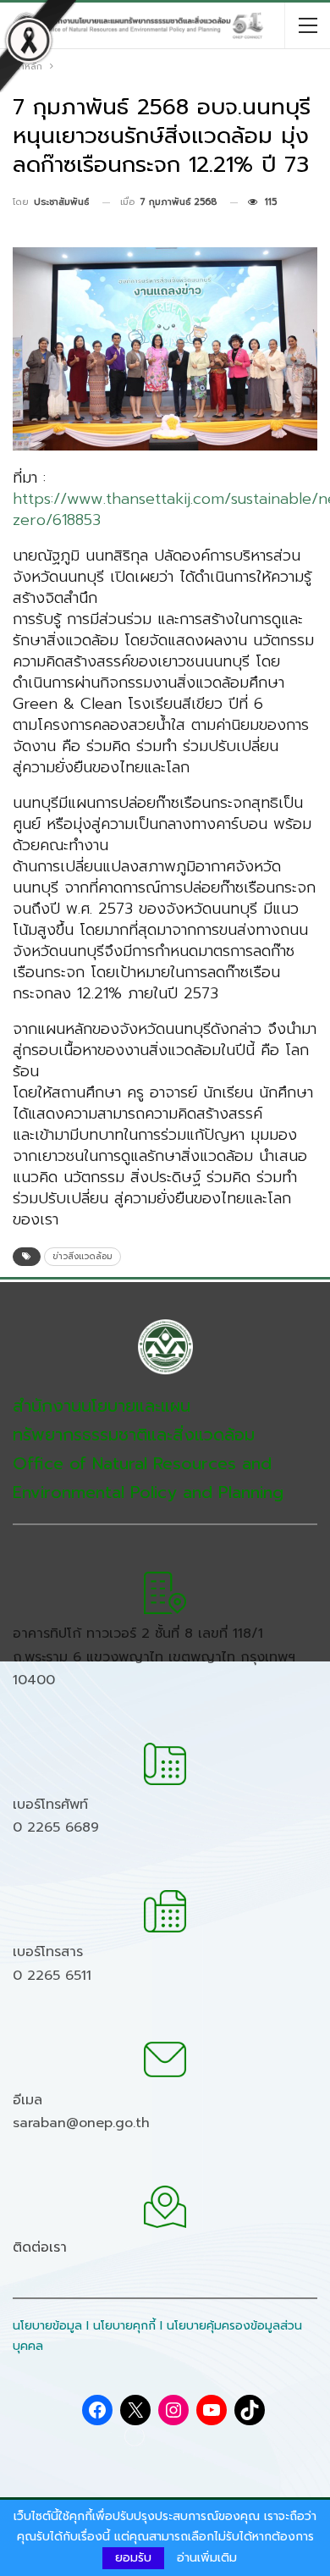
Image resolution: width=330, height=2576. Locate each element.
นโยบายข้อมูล (47, 2326)
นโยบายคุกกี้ (124, 2326)
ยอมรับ (133, 2558)
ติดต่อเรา (40, 2247)
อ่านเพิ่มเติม (207, 2558)
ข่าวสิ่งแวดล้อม (82, 1256)
